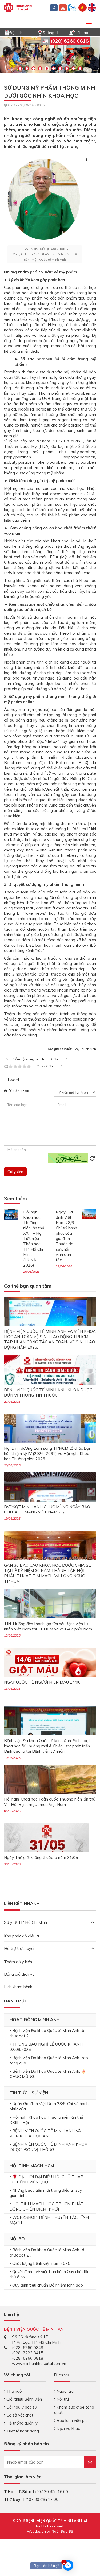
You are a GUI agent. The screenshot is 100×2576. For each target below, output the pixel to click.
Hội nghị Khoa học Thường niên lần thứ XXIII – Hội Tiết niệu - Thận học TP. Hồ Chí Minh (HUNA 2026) (34, 1239)
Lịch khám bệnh (18, 1987)
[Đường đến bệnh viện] (40, 32)
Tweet (13, 1080)
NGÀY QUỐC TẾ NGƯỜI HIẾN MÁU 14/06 (42, 1682)
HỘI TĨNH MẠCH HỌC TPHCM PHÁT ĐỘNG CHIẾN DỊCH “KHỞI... (47, 2206)
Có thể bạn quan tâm (28, 1286)
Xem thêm (15, 1199)
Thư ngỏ (14, 2391)
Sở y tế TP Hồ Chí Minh (25, 1922)
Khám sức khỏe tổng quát (74, 2410)
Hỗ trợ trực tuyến (20, 1948)
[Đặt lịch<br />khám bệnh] (7, 32)
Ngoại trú (65, 2391)
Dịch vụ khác (68, 2428)
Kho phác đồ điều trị (22, 1936)
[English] (92, 7)
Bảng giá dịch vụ (19, 1974)
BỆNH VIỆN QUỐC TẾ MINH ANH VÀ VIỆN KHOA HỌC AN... (45, 2133)
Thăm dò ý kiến (18, 1962)
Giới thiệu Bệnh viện (24, 2399)
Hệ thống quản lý (21, 2423)
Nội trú (62, 2399)
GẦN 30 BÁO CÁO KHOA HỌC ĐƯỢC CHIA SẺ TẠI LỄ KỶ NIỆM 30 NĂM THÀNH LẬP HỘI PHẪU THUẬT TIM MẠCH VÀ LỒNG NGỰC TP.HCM (47, 1573)
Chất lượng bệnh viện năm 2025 (41, 2263)
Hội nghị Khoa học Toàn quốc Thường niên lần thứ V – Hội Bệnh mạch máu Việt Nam (50, 1802)
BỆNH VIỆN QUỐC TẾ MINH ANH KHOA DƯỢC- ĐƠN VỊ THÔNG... (49, 2147)
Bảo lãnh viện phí (71, 2420)
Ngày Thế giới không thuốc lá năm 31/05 (41, 1858)
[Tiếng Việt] (83, 7)
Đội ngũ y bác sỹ (21, 2407)
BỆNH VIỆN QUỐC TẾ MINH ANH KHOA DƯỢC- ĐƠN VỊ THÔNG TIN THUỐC (49, 1392)
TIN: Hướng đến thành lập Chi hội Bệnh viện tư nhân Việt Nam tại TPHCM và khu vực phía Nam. (48, 1626)
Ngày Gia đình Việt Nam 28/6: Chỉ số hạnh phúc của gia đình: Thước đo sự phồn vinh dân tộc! (66, 1236)
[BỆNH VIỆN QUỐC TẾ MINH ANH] (18, 7)
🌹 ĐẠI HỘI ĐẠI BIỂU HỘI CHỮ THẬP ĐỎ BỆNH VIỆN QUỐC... (47, 2179)
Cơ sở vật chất (19, 2415)
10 (80, 68)
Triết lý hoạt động (22, 2431)
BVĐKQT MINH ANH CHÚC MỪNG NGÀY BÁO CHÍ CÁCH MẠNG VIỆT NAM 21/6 (47, 1509)
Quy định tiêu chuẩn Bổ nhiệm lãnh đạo (48, 2285)
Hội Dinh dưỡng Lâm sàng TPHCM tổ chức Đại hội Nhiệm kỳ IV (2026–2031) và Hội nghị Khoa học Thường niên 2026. (47, 1454)
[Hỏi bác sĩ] (72, 32)
